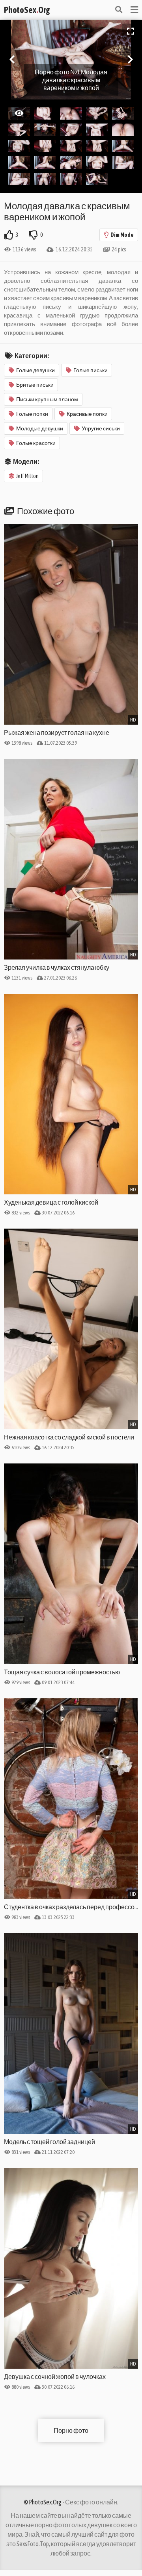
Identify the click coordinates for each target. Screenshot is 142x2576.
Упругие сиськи (101, 428)
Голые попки (32, 414)
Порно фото (71, 2430)
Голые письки (91, 370)
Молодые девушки (40, 428)
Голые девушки (35, 370)
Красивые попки (87, 414)
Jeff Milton (27, 476)
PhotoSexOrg (27, 10)
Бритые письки (35, 385)
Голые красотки (36, 443)
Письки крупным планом (47, 399)
